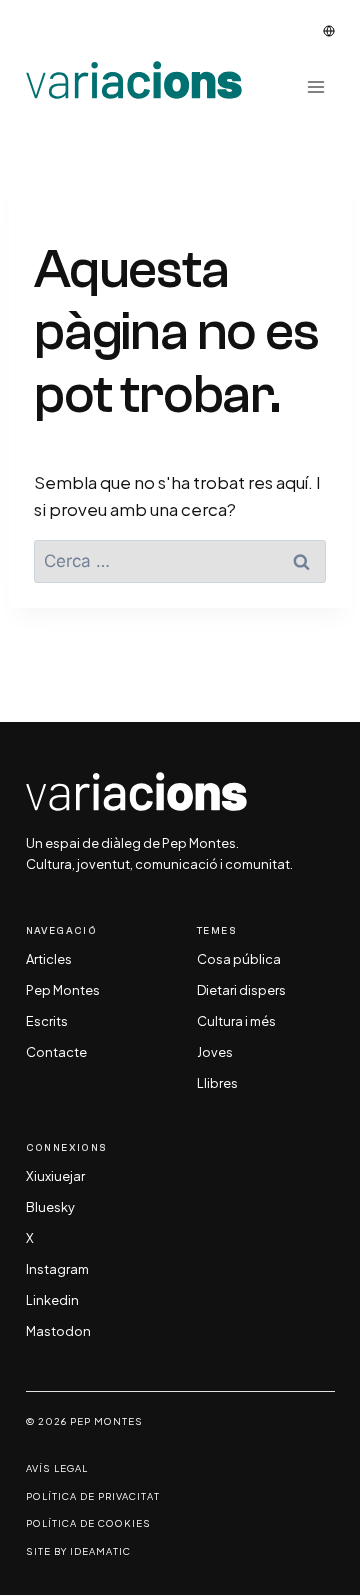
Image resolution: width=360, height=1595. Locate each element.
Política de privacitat (93, 1496)
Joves (215, 1053)
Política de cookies (88, 1523)
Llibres (217, 1084)
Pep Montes (63, 991)
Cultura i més (236, 1022)
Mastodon (58, 1332)
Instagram (57, 1270)
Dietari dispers (241, 991)
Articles (49, 960)
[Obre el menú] (316, 86)
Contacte (56, 1053)
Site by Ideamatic (78, 1551)
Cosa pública (239, 960)
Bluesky (50, 1208)
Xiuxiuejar (55, 1177)
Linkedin (52, 1301)
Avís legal (57, 1468)
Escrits (47, 1022)
